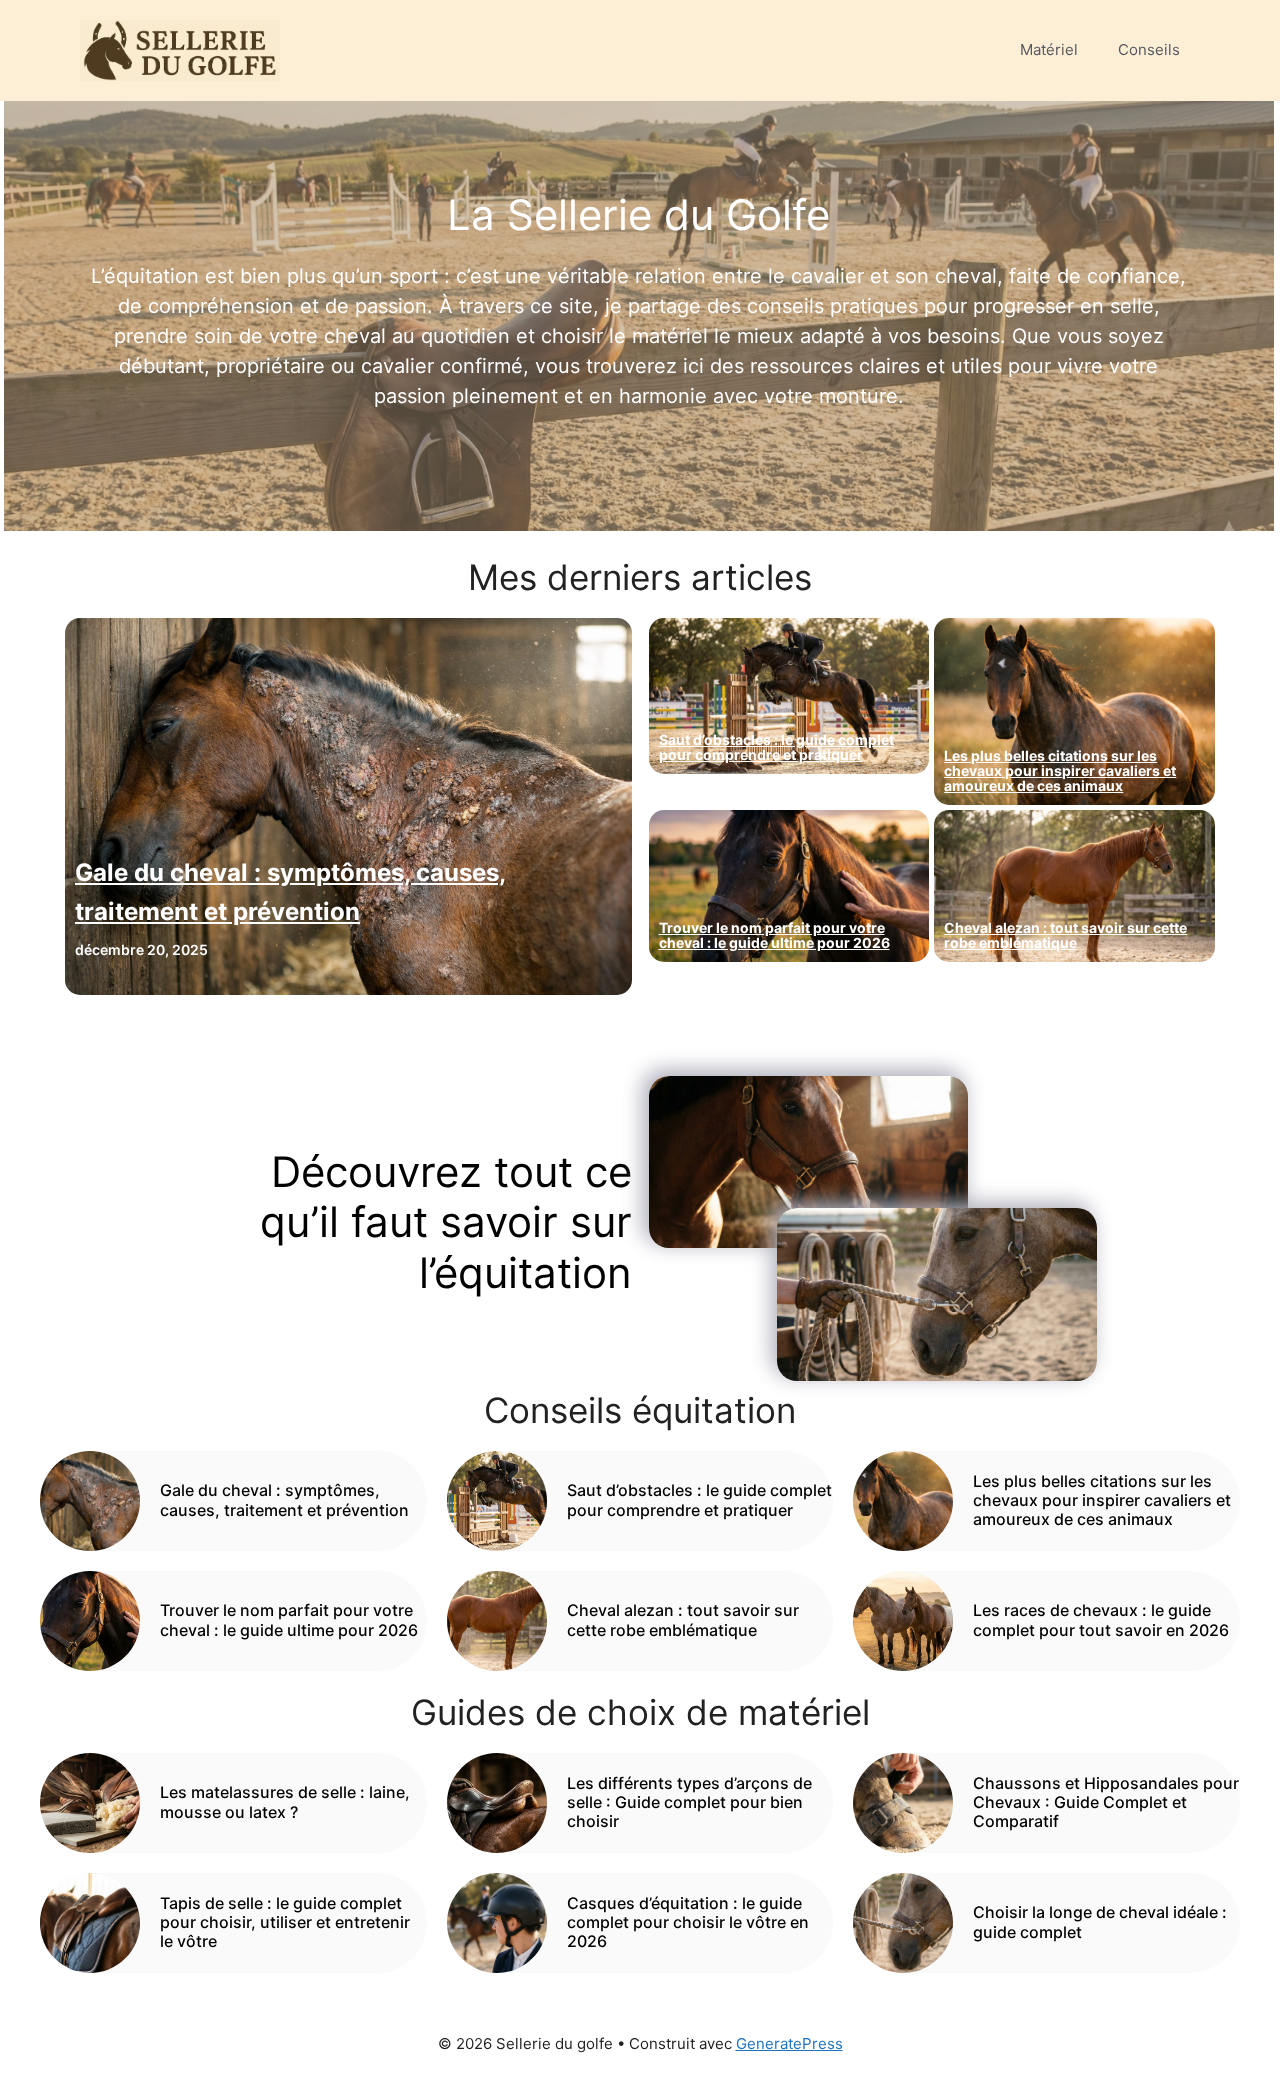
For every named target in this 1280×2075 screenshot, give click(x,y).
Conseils (1149, 49)
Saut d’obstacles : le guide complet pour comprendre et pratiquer (776, 747)
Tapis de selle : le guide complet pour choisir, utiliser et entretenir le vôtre (285, 1922)
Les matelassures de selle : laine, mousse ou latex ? (285, 1801)
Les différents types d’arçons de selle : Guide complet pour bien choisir (689, 1802)
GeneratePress (789, 2043)
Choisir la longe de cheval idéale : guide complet (1100, 1921)
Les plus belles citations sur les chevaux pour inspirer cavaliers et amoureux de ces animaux (1060, 770)
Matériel (1049, 49)
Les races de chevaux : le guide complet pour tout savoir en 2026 (1101, 1619)
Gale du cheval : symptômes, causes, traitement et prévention (284, 1499)
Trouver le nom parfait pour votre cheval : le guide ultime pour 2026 (774, 935)
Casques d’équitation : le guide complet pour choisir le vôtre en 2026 (688, 1922)
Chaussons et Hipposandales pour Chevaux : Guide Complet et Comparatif (1106, 1802)
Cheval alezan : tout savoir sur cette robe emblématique (1065, 935)
